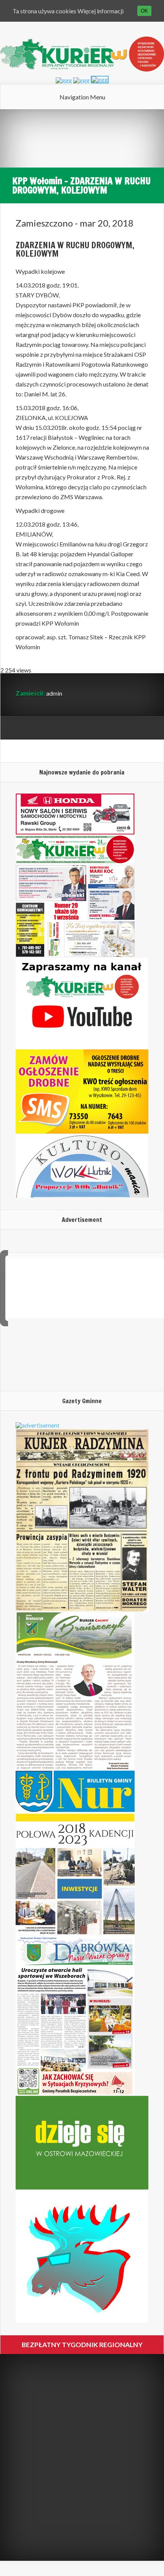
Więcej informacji (100, 11)
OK (144, 11)
